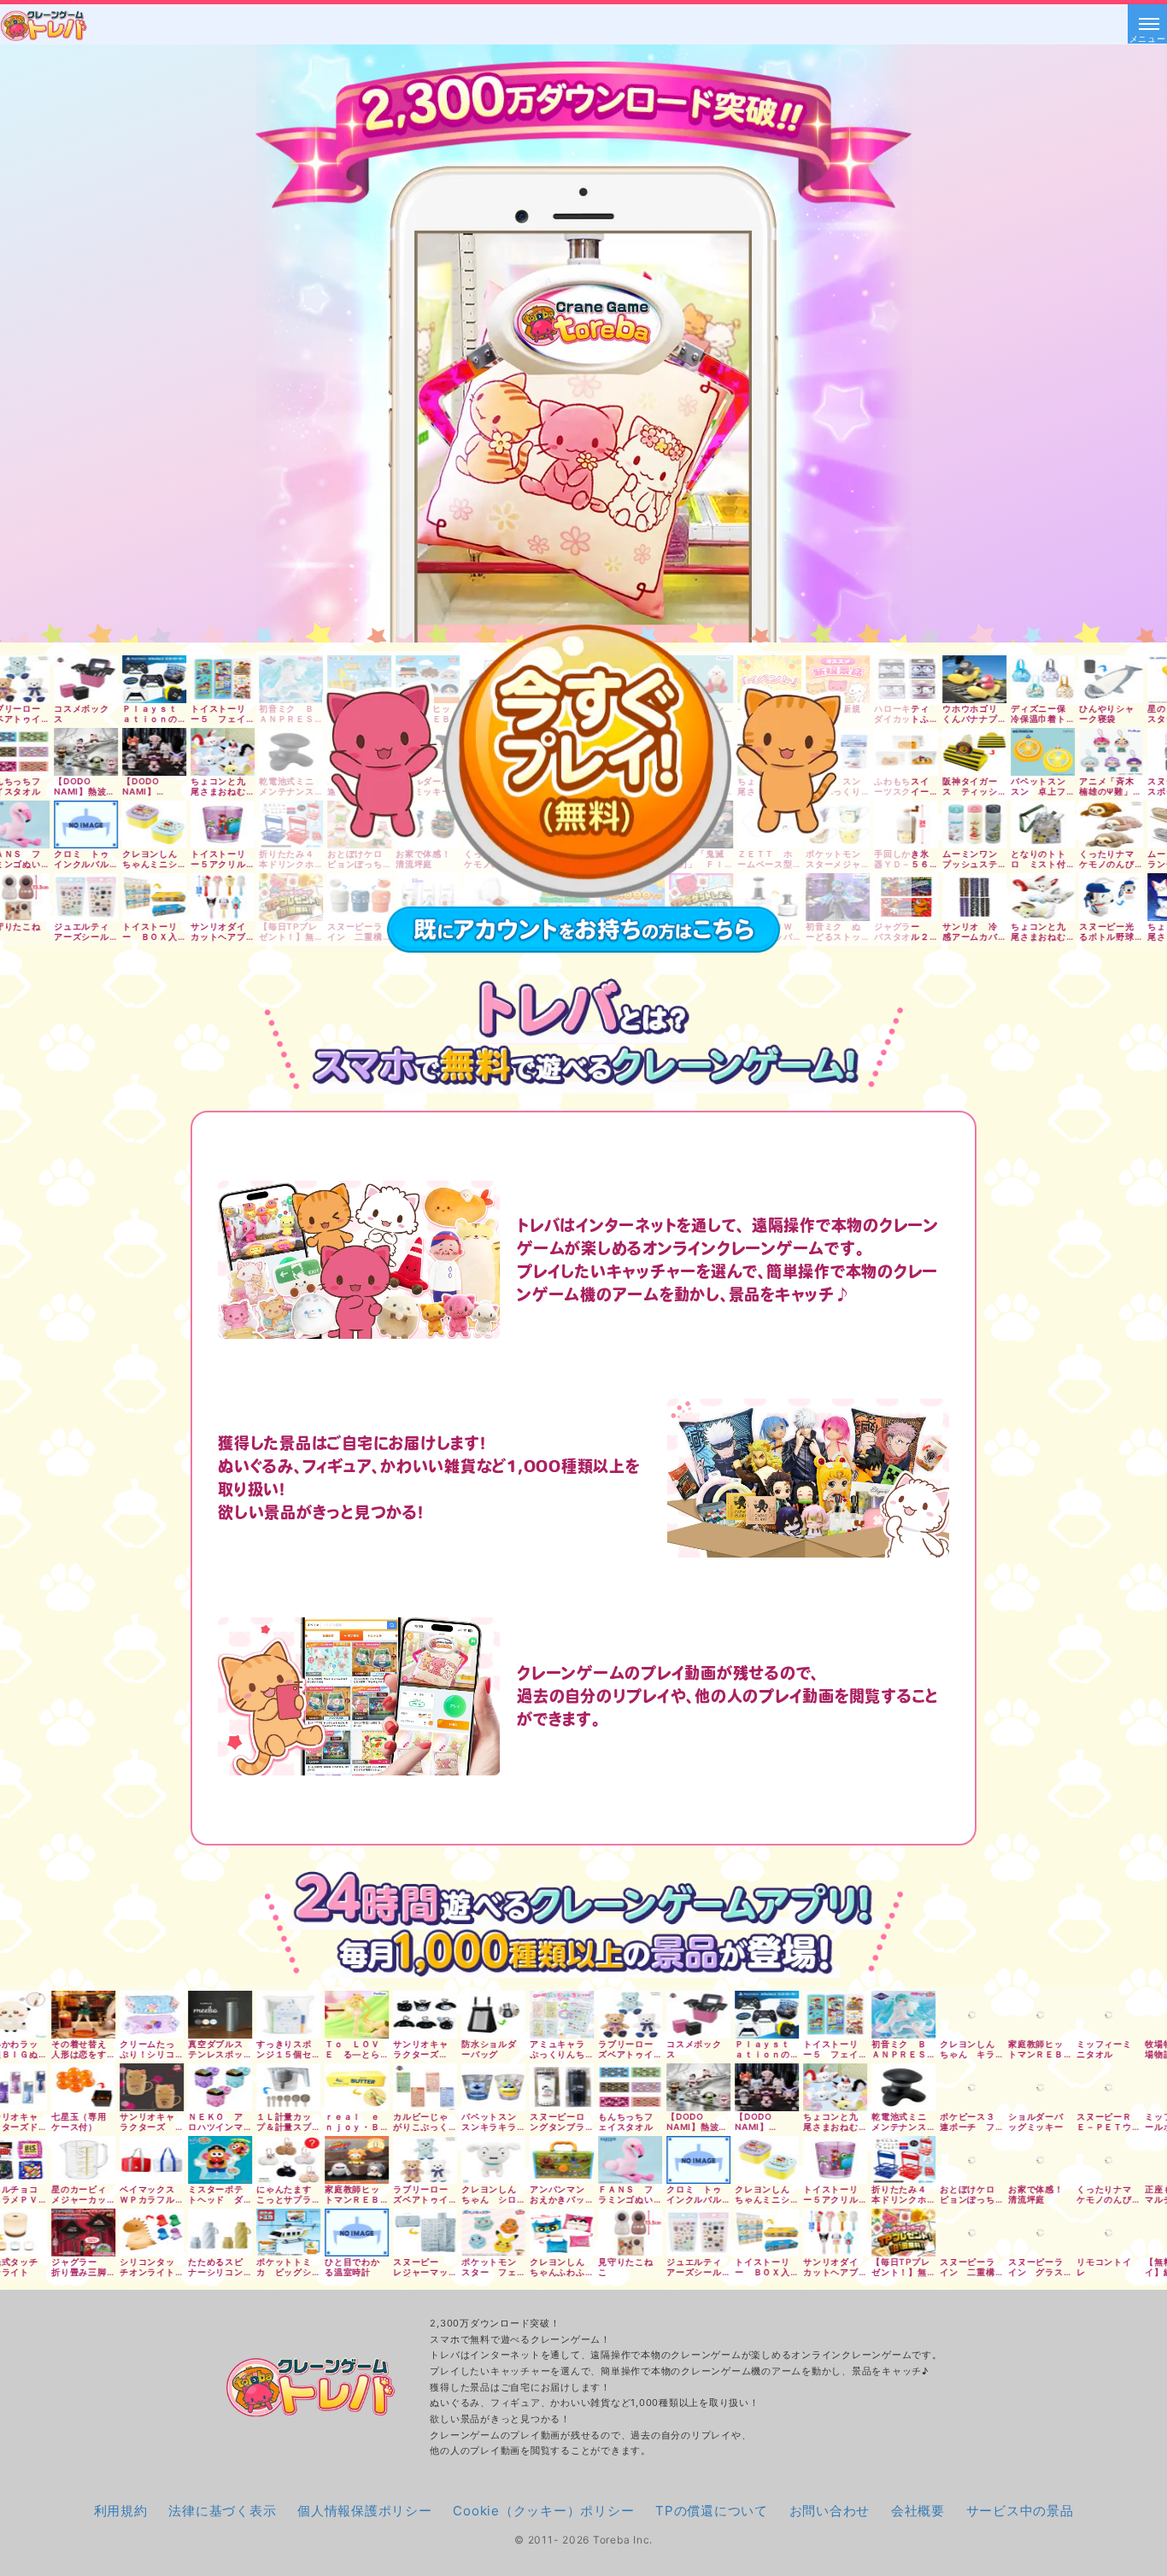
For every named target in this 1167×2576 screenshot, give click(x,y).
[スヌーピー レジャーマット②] (280, 2233)
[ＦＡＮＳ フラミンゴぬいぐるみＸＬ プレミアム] (485, 2160)
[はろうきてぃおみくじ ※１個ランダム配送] (1100, 2087)
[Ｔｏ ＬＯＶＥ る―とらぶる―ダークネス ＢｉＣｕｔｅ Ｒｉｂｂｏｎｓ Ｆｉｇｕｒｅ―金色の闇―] (211, 2015)
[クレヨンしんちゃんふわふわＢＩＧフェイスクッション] (416, 2233)
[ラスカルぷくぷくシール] (1100, 2160)
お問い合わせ (830, 2511)
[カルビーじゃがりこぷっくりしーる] (280, 2087)
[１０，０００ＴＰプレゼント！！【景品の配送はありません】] (1100, 2233)
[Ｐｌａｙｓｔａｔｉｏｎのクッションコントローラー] (622, 2015)
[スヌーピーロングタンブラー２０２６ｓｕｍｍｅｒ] (416, 2087)
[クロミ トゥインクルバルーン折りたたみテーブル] (553, 2160)
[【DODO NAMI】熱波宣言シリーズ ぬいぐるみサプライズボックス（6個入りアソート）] (553, 2087)
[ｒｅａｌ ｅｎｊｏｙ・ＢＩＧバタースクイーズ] (211, 2087)
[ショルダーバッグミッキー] (895, 2087)
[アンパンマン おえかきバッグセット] (416, 2160)
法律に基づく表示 (222, 2511)
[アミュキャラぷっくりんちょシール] (416, 2015)
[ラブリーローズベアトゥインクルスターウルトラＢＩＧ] (485, 2015)
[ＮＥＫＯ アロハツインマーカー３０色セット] (75, 2087)
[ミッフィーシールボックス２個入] (1032, 2087)
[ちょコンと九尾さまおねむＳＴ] (690, 2087)
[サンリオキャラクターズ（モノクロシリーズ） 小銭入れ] (280, 2015)
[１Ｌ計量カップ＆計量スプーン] (143, 2087)
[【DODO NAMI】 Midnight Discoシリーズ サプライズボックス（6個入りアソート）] (622, 2087)
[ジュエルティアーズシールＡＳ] (553, 2233)
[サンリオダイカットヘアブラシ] (690, 2233)
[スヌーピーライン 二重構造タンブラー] (827, 2233)
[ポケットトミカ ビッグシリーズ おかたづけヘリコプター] (143, 2233)
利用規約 (121, 2511)
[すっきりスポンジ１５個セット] (143, 2015)
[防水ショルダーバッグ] (348, 2015)
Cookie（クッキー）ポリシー (543, 2511)
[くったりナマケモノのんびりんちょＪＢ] (963, 2160)
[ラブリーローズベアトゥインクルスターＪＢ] (280, 2160)
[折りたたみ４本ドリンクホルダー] (758, 2160)
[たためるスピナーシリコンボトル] (75, 2233)
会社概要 (918, 2511)
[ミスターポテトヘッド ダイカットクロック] (75, 2160)
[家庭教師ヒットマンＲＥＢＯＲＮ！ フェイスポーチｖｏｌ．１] (895, 2015)
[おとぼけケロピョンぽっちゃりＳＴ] (827, 2160)
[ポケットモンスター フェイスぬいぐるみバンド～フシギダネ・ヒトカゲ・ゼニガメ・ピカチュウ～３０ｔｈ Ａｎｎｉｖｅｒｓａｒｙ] (348, 2233)
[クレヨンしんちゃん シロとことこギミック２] (348, 2160)
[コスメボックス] (553, 2015)
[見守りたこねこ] (485, 2233)
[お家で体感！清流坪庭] (895, 2160)
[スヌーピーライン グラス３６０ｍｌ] (895, 2233)
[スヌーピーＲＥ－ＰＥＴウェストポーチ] (963, 2087)
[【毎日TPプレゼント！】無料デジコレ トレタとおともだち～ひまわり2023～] (758, 2233)
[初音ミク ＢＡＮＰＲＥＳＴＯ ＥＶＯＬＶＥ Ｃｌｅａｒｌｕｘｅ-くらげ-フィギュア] (758, 2015)
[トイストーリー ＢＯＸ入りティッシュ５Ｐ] (622, 2233)
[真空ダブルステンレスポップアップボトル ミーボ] (75, 2015)
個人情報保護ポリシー (365, 2511)
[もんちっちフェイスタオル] (485, 2087)
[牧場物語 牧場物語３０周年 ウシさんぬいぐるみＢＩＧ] (1032, 2015)
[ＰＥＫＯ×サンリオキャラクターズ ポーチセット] (1100, 2015)
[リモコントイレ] (963, 2233)
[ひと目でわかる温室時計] (211, 2233)
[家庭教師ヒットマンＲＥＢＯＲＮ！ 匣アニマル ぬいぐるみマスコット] (211, 2160)
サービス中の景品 (1020, 2511)
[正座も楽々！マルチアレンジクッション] (1032, 2160)
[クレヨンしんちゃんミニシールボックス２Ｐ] (622, 2160)
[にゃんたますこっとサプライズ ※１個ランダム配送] (143, 2160)
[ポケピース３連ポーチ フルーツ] (827, 2087)
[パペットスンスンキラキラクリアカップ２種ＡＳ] (348, 2087)
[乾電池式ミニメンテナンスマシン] (758, 2087)
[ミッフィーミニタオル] (963, 2015)
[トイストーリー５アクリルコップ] (690, 2160)
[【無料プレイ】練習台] (1032, 2233)
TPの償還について (712, 2511)
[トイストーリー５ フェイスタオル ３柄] (690, 2015)
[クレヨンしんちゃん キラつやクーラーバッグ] (827, 2015)
